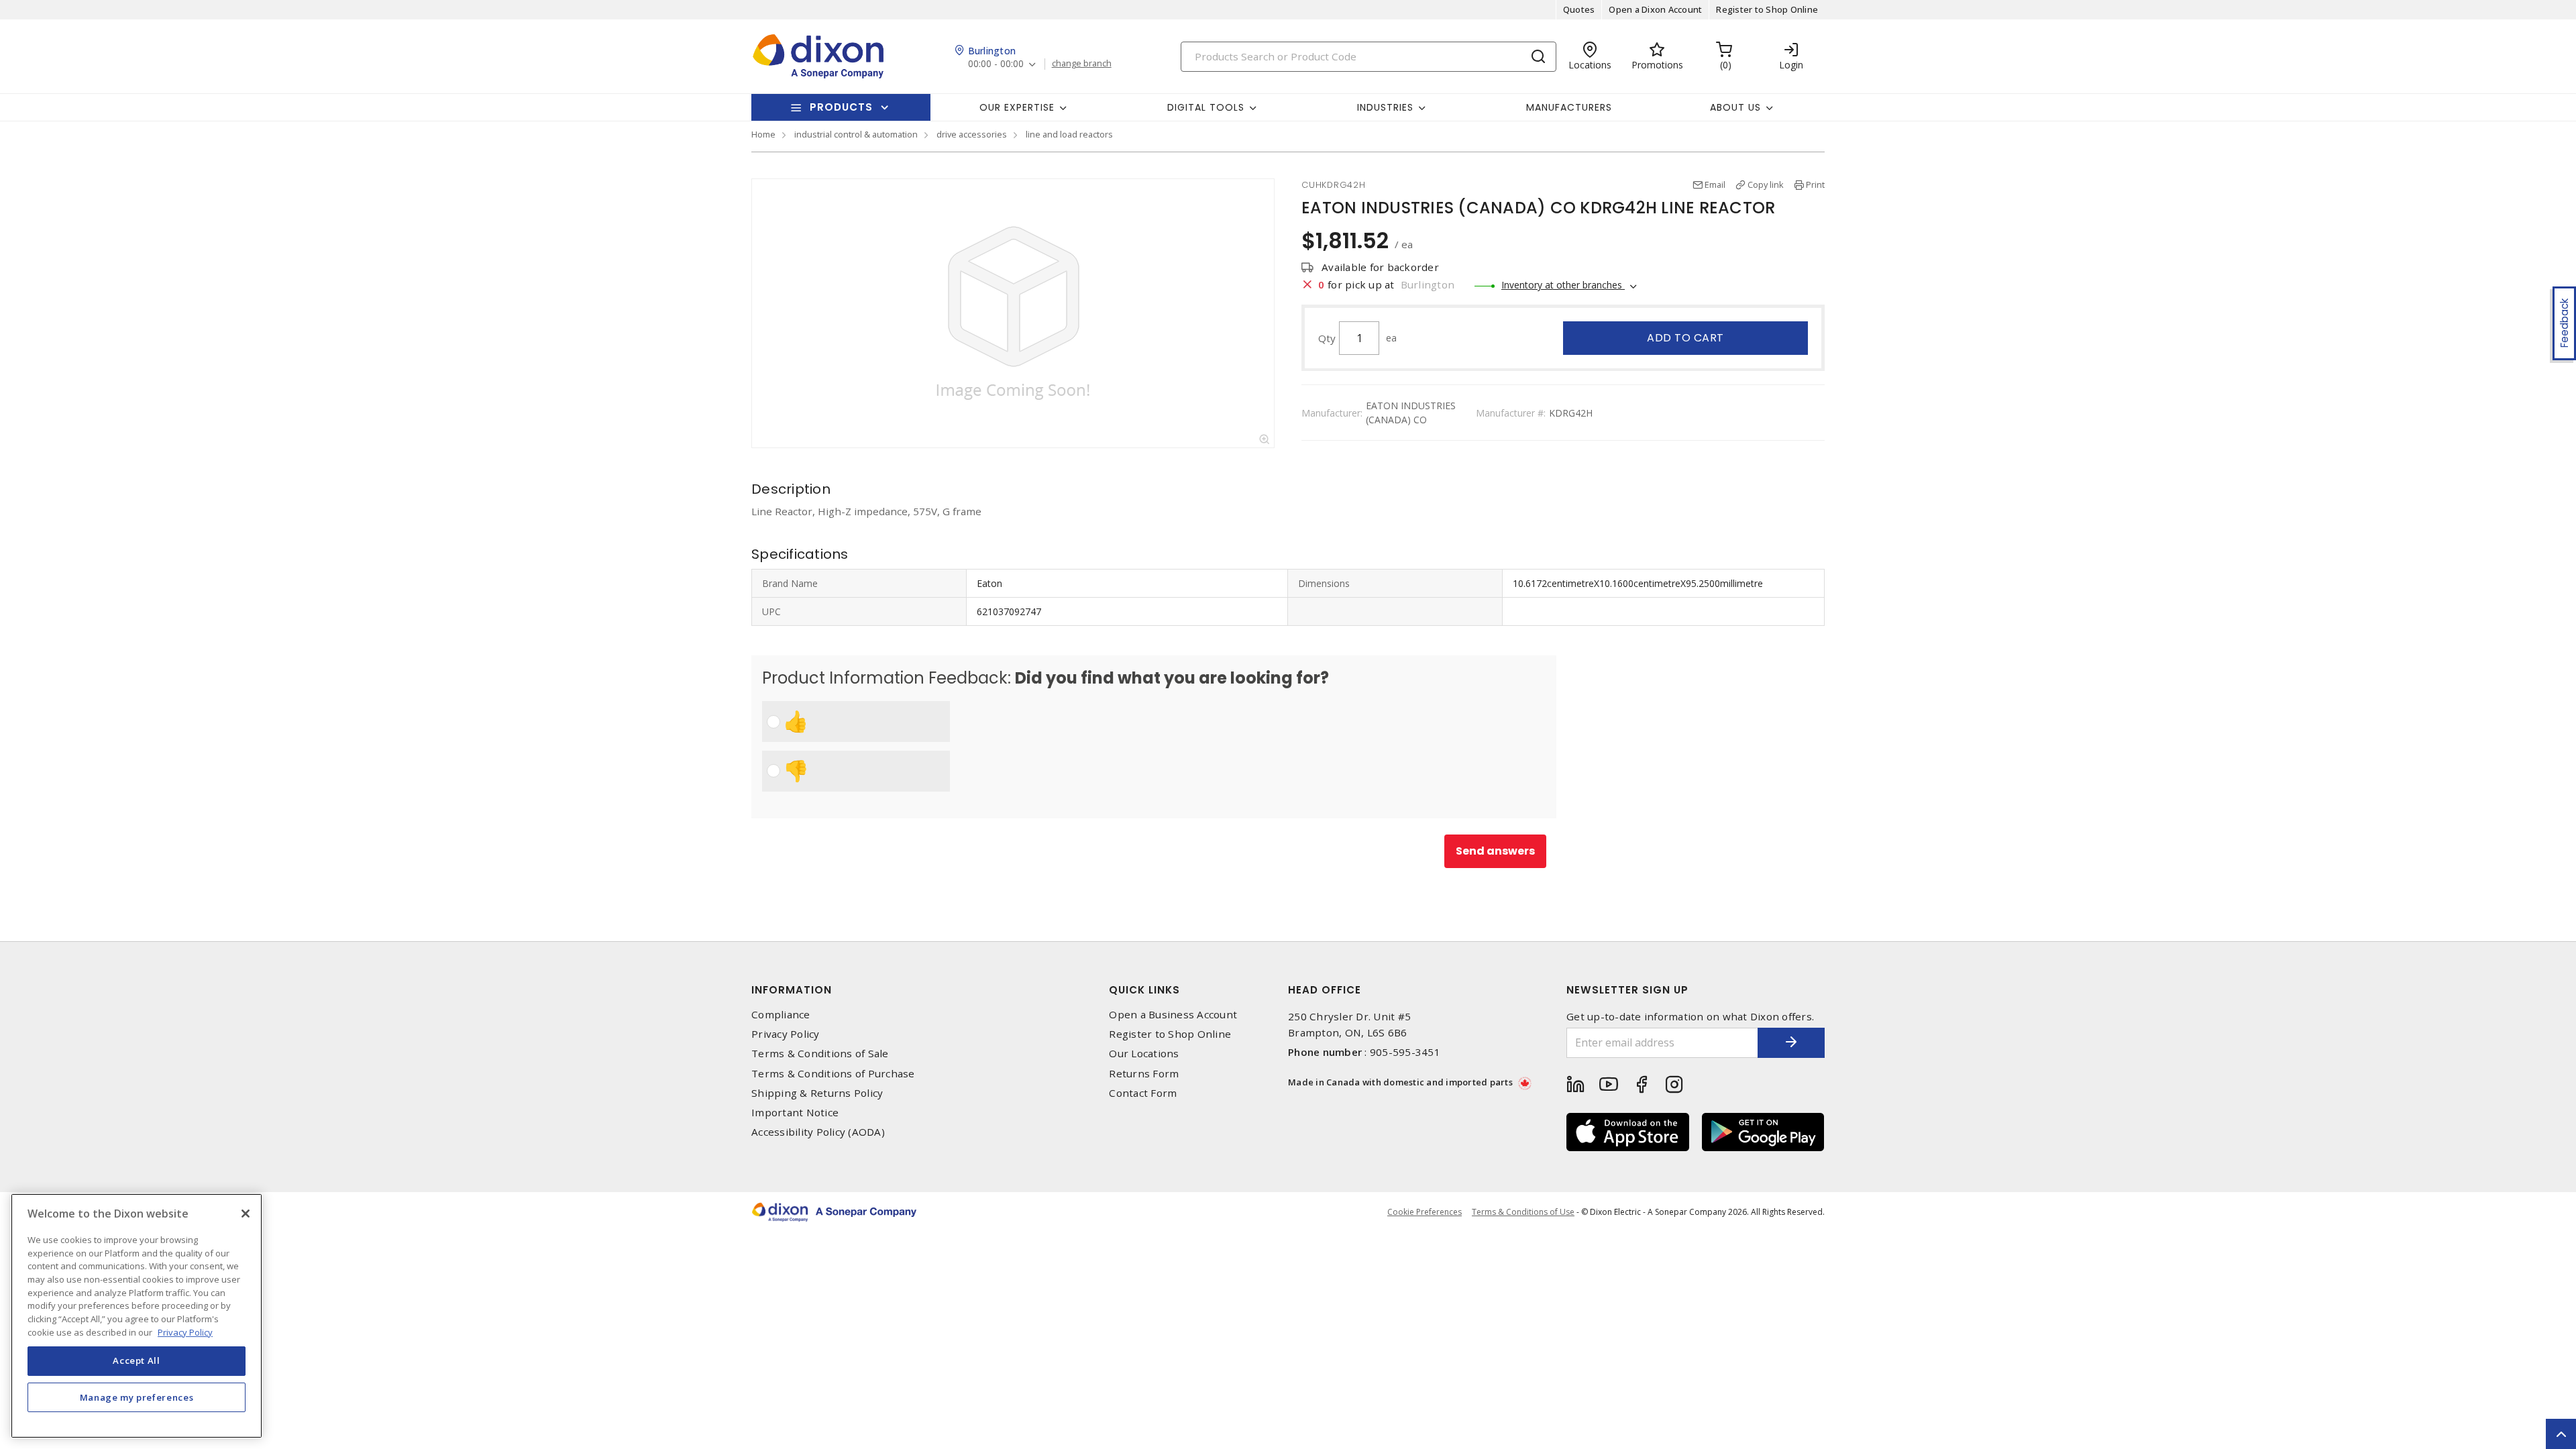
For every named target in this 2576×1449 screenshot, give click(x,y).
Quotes (1579, 9)
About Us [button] (1735, 107)
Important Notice (795, 1113)
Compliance (781, 1015)
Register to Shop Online (1767, 9)
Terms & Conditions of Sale (820, 1054)
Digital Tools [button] (1206, 107)
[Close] (246, 1214)
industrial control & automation (856, 134)
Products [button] (841, 107)
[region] (137, 1316)
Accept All (137, 1360)
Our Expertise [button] (1017, 107)
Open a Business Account (1173, 1015)
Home (763, 134)
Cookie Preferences (1425, 1212)
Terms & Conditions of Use (1523, 1212)
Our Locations (1144, 1054)
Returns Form (1144, 1074)
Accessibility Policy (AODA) (818, 1132)
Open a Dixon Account (1655, 9)
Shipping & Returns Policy (817, 1093)
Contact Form (1143, 1093)
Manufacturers (1569, 107)
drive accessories (972, 134)
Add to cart (1685, 338)
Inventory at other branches (1563, 285)
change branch (1082, 64)
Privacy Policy (786, 1034)
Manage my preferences (137, 1397)
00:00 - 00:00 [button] (996, 64)
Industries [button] (1385, 107)
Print (1815, 184)
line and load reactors (1069, 134)
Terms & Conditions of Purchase (833, 1074)
